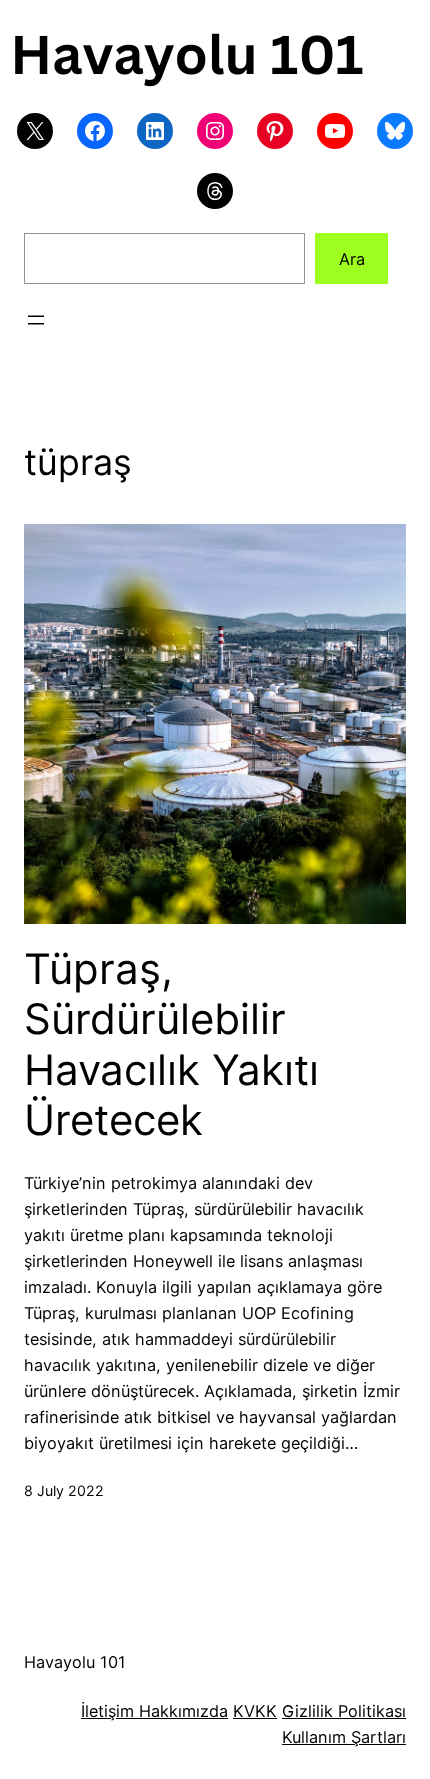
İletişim (107, 1711)
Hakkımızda (181, 1711)
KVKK (255, 1711)
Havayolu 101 (75, 1662)
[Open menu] (36, 320)
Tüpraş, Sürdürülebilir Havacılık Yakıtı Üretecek (171, 1044)
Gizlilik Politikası (344, 1711)
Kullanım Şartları (344, 1737)
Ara (352, 259)
